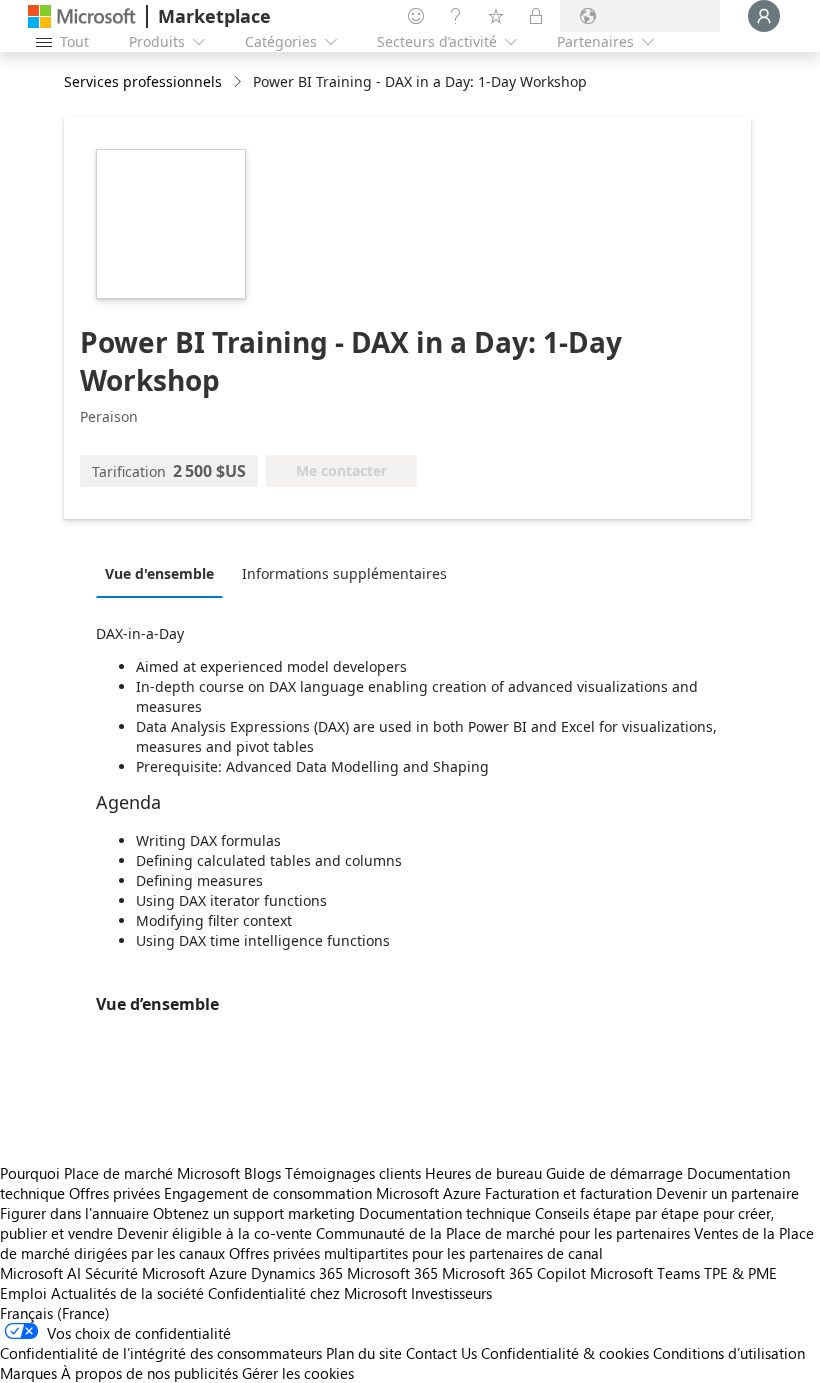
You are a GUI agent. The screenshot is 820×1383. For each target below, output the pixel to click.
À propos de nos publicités (149, 1373)
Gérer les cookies (298, 1373)
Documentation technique (445, 1213)
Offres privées (114, 1193)
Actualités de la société (127, 1293)
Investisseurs (451, 1293)
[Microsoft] (82, 16)
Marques (28, 1373)
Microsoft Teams (645, 1273)
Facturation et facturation (568, 1193)
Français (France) (55, 1313)
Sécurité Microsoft (145, 1273)
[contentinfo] (239, 82)
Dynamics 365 (297, 1273)
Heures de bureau (483, 1173)
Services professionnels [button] (143, 81)
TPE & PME (740, 1273)
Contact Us (441, 1353)
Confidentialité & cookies (565, 1353)
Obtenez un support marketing (254, 1213)
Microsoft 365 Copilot (514, 1273)
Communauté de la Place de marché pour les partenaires (503, 1233)
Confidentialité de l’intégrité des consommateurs (161, 1353)
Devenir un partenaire (727, 1193)
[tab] (164, 573)
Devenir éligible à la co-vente (214, 1233)
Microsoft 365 (392, 1273)
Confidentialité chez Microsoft (307, 1293)
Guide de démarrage (614, 1173)
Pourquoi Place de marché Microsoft (120, 1173)
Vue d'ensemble (159, 573)
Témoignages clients (353, 1173)
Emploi (23, 1293)
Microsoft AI (40, 1273)
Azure (228, 1273)
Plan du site (364, 1353)
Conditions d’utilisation (729, 1353)
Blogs (262, 1173)
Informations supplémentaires (344, 573)
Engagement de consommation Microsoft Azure (324, 1193)
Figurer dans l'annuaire (74, 1213)
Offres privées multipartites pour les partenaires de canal (416, 1253)
